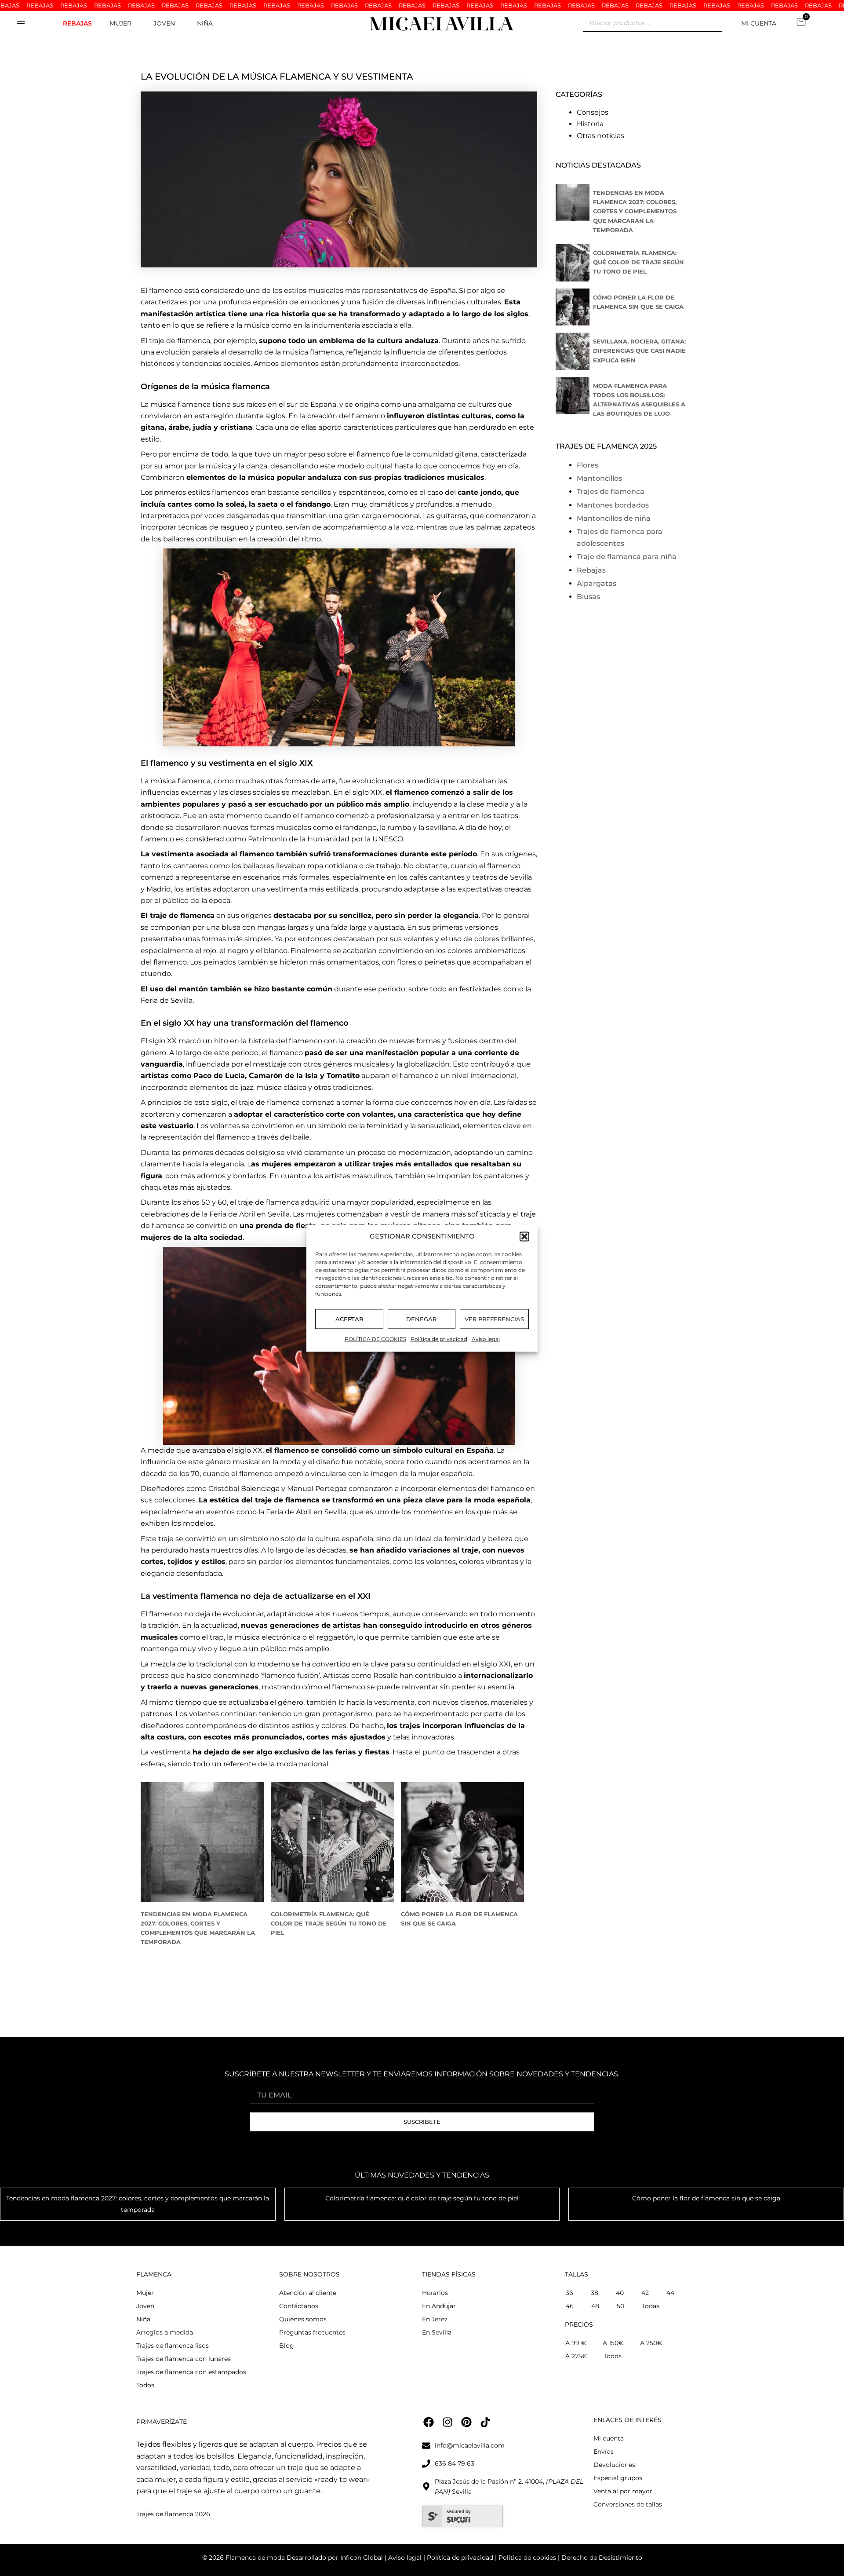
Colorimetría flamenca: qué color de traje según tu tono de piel (329, 1924)
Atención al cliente (308, 2293)
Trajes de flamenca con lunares (184, 2359)
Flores (588, 465)
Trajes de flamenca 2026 (173, 2514)
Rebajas (77, 23)
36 (569, 2293)
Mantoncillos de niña (614, 518)
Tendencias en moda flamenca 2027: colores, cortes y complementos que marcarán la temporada (635, 211)
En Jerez (435, 2319)
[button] (524, 1236)
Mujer (120, 23)
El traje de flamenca (178, 915)
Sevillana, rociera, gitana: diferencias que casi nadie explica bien (639, 351)
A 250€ (651, 2343)
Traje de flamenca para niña (627, 557)
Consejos (593, 112)
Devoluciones (614, 2465)
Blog (287, 2346)
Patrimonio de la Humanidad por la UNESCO (326, 839)
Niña (205, 23)
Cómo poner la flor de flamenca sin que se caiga (706, 2198)
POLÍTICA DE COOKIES (375, 1339)
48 (595, 2306)
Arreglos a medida (165, 2332)
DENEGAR (421, 1319)
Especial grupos (618, 2478)
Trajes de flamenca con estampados (191, 2372)
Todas (651, 2306)
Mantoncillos (599, 478)
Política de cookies (526, 2558)
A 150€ (613, 2343)
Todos (145, 2385)
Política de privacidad (439, 1339)
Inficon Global (362, 2558)
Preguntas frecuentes (312, 2332)
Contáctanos (299, 2306)
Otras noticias (600, 136)
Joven (164, 23)
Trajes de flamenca (611, 491)
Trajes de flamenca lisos (173, 2346)
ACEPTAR (349, 1319)
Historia (590, 124)
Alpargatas (597, 583)
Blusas (588, 597)
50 (620, 2306)
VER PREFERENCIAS (494, 1319)
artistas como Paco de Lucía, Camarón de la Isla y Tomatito (250, 1076)
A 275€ (576, 2356)
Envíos (604, 2452)
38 (595, 2293)
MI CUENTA (759, 23)
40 (620, 2293)
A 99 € (576, 2343)
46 (570, 2306)
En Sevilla (437, 2332)
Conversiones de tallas (628, 2504)
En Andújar (439, 2306)
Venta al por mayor (623, 2491)
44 (670, 2293)
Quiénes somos (303, 2319)
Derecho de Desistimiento (602, 2558)
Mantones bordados (613, 505)
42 (645, 2293)
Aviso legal (486, 1339)
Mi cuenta (609, 2438)
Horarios (435, 2293)
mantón (193, 989)
